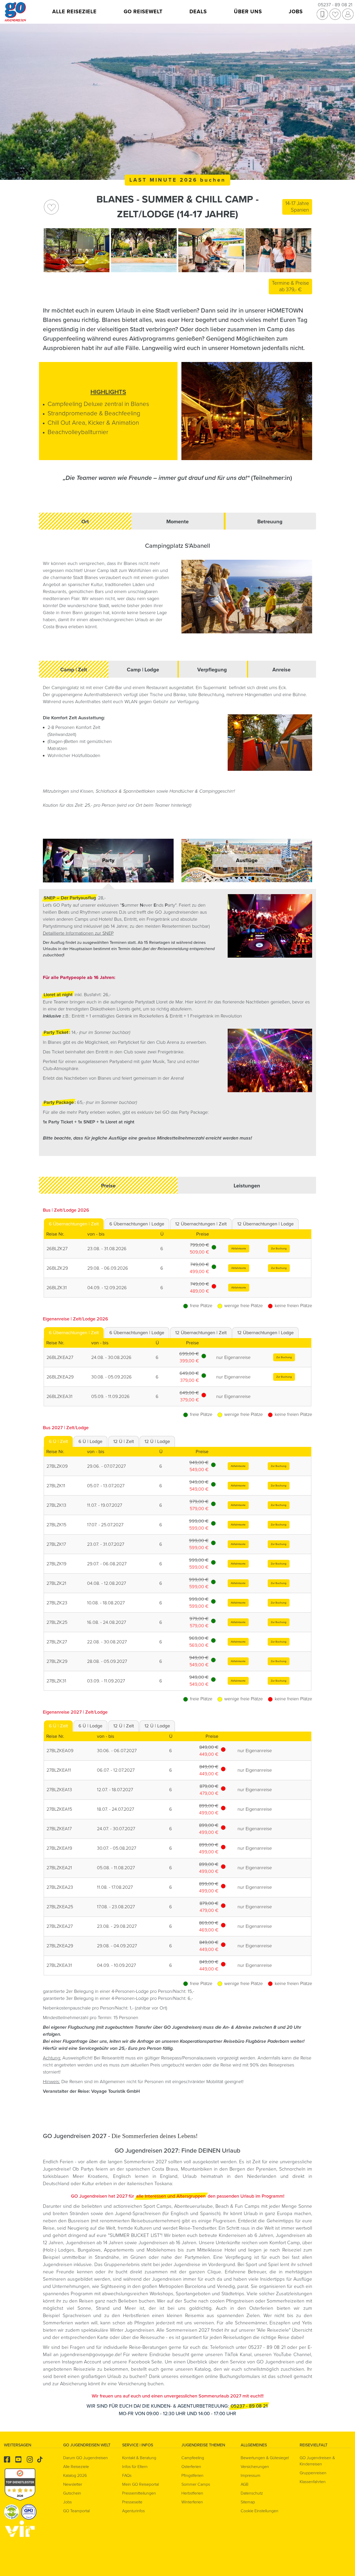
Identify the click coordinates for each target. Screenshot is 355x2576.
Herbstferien (136, 2316)
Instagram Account (82, 2362)
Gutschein (72, 2493)
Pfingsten (144, 2323)
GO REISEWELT (143, 12)
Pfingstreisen (240, 2301)
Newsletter (73, 2484)
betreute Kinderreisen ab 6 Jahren (236, 2235)
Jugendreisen (167, 2279)
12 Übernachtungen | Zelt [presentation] (201, 1224)
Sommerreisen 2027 (188, 2330)
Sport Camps (157, 2206)
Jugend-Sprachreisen (138, 2214)
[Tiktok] (40, 2460)
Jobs (67, 2502)
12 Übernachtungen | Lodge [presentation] (265, 1224)
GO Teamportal (76, 2511)
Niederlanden (262, 2176)
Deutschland (56, 2184)
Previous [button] (49, 250)
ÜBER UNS (248, 12)
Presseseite (132, 2502)
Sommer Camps (196, 2484)
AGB (245, 2484)
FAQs (127, 2476)
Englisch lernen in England (145, 2176)
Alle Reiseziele (273, 2330)
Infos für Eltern (135, 2467)
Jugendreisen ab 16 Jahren (167, 2243)
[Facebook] (7, 2460)
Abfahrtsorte (239, 1248)
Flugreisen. (226, 2221)
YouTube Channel (292, 2355)
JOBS (296, 12)
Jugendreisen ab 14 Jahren (95, 2243)
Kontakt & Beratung (139, 2458)
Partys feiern (94, 2169)
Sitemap (248, 2502)
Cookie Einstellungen (259, 2511)
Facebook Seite (146, 2362)
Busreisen (79, 2221)
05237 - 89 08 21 (335, 5)
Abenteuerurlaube (193, 2206)
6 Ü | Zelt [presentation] (58, 1441)
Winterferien (192, 2502)
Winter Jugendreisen (132, 2330)
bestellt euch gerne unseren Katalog (171, 2369)
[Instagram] (30, 2460)
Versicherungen (255, 2467)
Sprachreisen (77, 2316)
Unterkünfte (229, 2243)
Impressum (251, 2476)
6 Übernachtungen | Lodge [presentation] (137, 1224)
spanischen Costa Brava (152, 2169)
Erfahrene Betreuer (245, 2272)
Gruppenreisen (313, 2473)
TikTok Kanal (238, 2355)
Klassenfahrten (313, 2482)
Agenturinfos (133, 2511)
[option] (77, 250)
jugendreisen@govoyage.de (90, 2355)
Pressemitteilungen (139, 2493)
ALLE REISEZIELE (74, 12)
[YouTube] (18, 2460)
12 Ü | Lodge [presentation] (157, 1441)
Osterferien (263, 2308)
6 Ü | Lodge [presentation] (90, 1441)
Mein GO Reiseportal (140, 2484)
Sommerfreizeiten (285, 2301)
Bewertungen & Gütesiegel (265, 2458)
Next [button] (306, 250)
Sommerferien (59, 2323)
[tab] (74, 1224)
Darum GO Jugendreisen (86, 2458)
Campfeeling (193, 2458)
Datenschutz (252, 2493)
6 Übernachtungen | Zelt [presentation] (74, 1224)
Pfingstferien (192, 2476)
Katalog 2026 (75, 2476)
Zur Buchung (279, 1248)
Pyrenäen (266, 2169)
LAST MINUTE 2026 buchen (178, 180)
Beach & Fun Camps (237, 2206)
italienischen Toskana (149, 2184)
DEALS (198, 12)
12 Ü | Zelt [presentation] (124, 1441)
